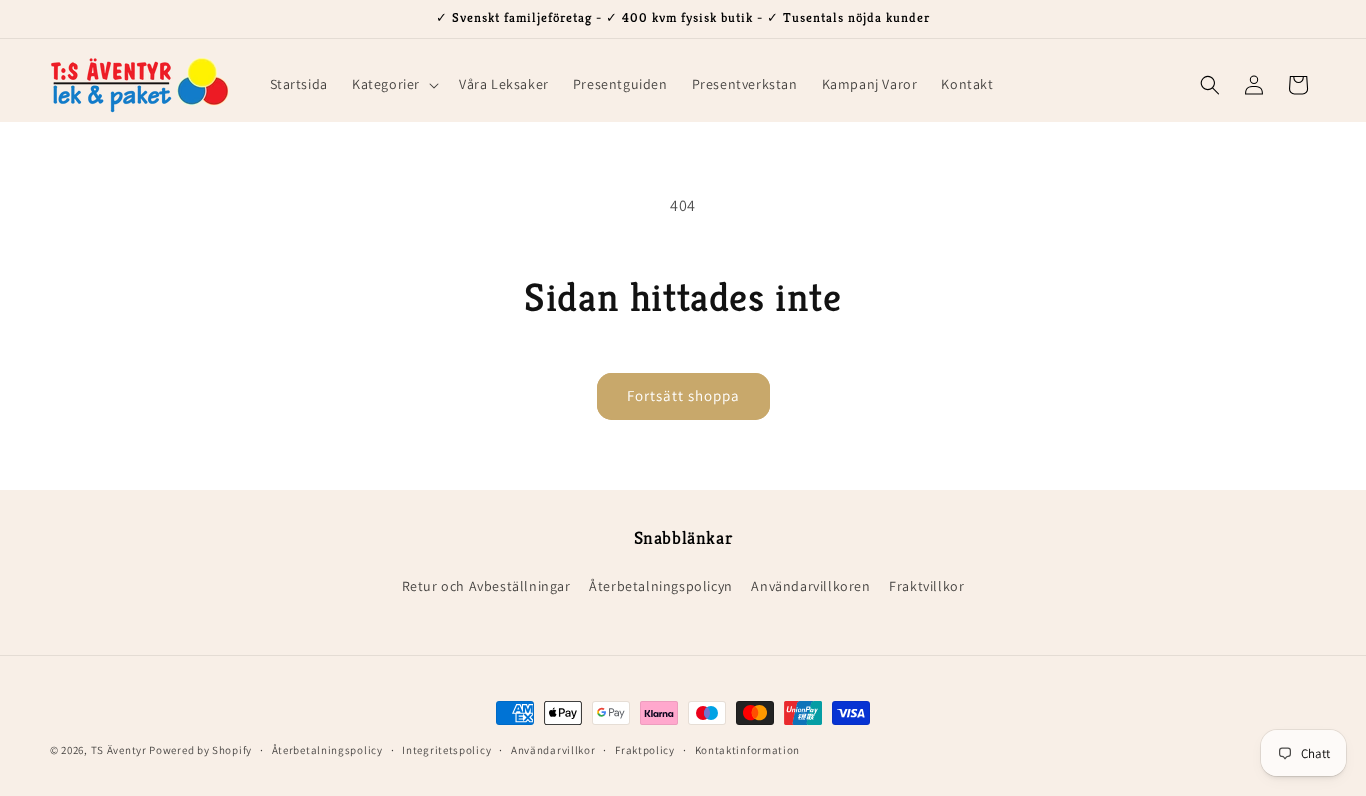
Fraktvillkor (926, 586)
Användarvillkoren (810, 586)
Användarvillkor (553, 749)
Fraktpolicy (645, 749)
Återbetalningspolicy (327, 749)
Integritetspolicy (446, 749)
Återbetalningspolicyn (661, 586)
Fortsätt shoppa (683, 395)
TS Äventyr (119, 750)
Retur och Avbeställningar (486, 586)
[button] (393, 84)
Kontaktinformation (748, 749)
